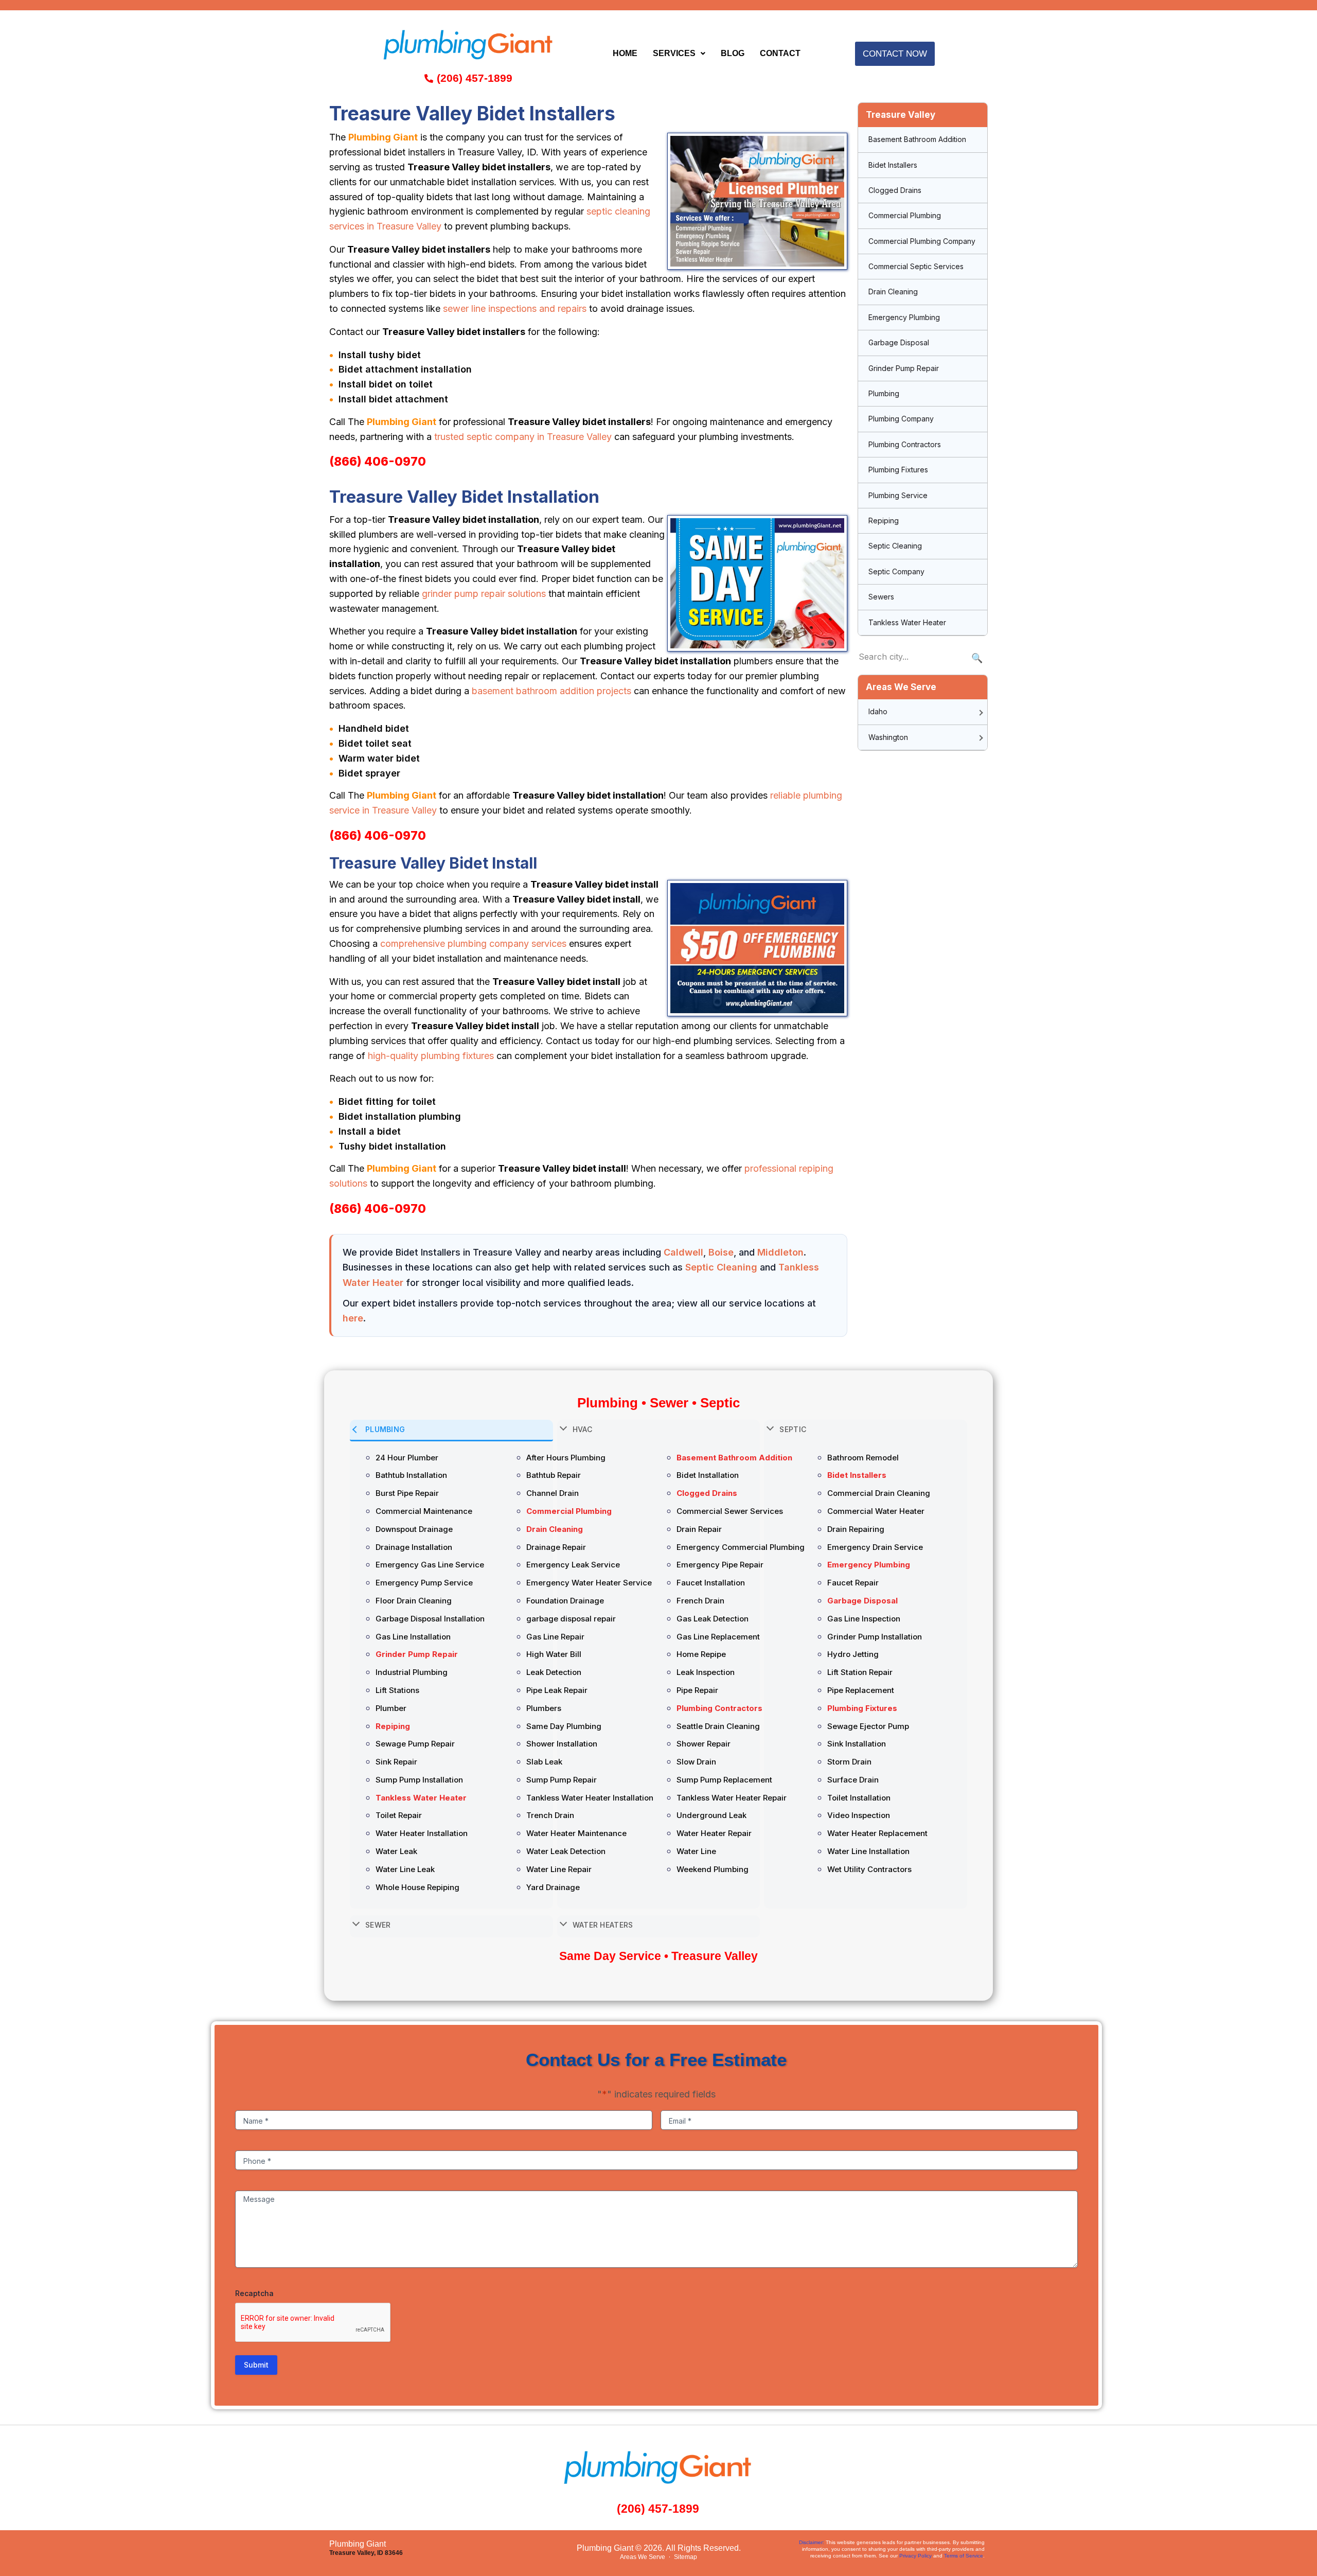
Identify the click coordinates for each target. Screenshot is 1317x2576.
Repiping (884, 521)
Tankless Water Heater (907, 622)
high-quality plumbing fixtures (431, 1056)
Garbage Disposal (899, 342)
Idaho (878, 711)
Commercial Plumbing (905, 215)
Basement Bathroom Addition (917, 139)
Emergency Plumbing (904, 317)
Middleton (780, 1252)
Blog (733, 53)
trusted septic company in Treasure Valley (523, 437)
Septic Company (896, 571)
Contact (780, 53)
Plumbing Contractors (905, 444)
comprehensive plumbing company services (473, 943)
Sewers (881, 597)
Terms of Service (964, 2556)
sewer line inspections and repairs (515, 308)
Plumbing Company (901, 419)
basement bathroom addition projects (551, 691)
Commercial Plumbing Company (922, 241)
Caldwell (683, 1252)
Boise (721, 1252)
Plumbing (884, 393)
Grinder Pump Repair (904, 368)
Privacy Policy (915, 2556)
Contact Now (895, 54)
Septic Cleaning (721, 1267)
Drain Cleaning (893, 292)
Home (625, 53)
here (353, 1318)
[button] (679, 54)
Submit (256, 2365)
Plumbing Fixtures (898, 470)
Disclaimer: (812, 2542)
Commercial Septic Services (916, 266)
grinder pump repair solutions (484, 594)
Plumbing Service (898, 495)
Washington (888, 737)
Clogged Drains (895, 190)
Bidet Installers (893, 165)
